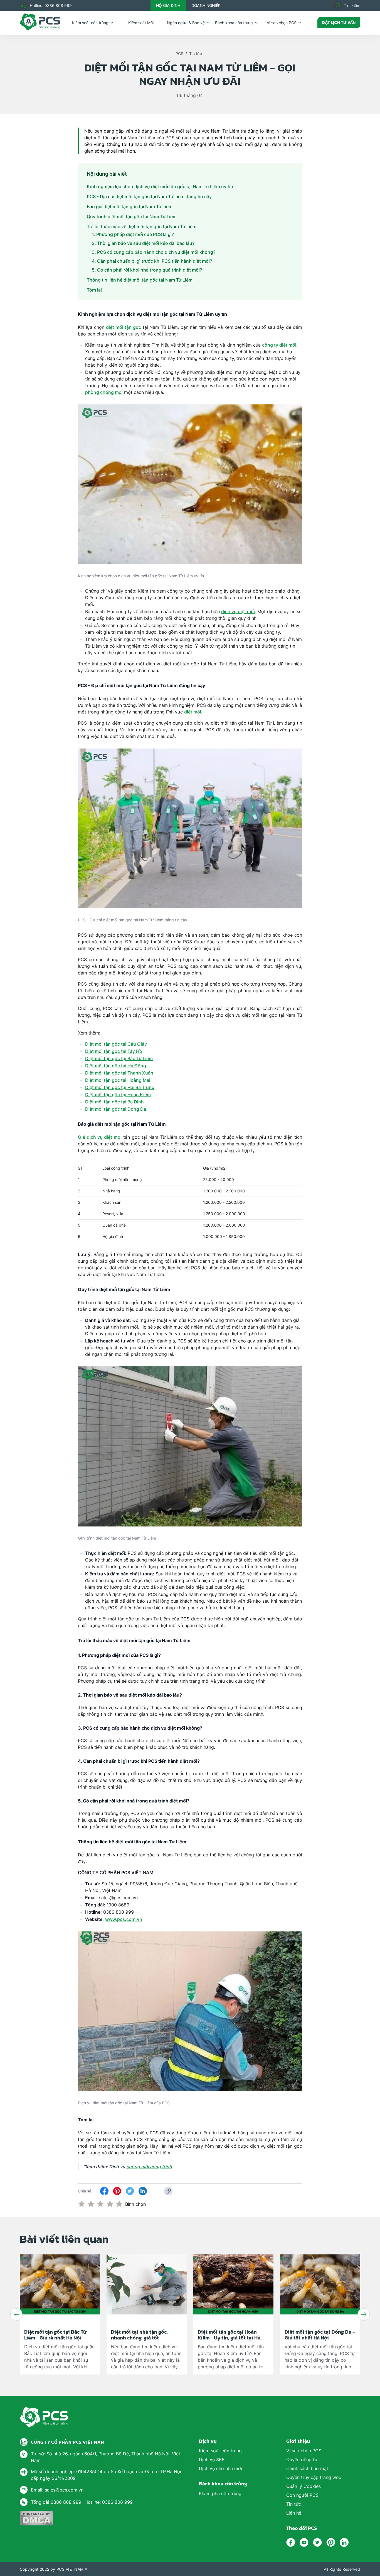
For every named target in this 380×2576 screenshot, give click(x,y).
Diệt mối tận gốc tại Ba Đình (114, 1102)
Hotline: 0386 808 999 (51, 5)
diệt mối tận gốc (124, 327)
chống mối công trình (149, 2167)
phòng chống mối (104, 392)
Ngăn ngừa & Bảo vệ (186, 23)
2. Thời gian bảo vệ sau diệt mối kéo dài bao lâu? (143, 243)
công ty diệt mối (279, 345)
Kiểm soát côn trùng (90, 23)
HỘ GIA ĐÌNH (168, 5)
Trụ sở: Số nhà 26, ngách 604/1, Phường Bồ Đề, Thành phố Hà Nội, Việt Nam (106, 2457)
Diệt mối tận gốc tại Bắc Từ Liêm (119, 1058)
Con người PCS (302, 2495)
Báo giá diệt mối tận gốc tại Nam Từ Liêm (130, 207)
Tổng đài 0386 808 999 (56, 2502)
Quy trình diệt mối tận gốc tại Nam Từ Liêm (132, 217)
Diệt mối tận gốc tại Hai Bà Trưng (120, 1087)
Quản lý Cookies (303, 2486)
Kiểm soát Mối (141, 23)
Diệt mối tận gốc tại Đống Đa (116, 1109)
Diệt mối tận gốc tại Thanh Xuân (119, 1073)
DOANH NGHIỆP (206, 5)
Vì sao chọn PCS (282, 23)
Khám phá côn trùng (220, 2493)
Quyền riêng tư (302, 2460)
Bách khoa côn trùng (234, 23)
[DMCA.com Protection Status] (37, 2518)
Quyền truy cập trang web (314, 2477)
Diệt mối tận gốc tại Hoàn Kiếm (118, 1095)
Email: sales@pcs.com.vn (57, 2490)
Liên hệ (294, 2513)
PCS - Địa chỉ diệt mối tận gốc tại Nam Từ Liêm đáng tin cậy (149, 197)
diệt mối (193, 712)
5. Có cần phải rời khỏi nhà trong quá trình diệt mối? (147, 270)
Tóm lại (95, 290)
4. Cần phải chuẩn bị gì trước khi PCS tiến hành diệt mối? (152, 261)
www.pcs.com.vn (124, 1919)
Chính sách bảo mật (307, 2468)
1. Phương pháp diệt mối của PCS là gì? (133, 234)
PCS (179, 54)
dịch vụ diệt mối (238, 611)
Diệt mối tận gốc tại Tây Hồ (114, 1051)
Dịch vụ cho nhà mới (220, 2468)
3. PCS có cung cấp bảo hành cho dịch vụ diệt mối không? (154, 252)
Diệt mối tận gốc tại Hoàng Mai (118, 1080)
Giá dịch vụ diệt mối (100, 1137)
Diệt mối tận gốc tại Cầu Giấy (116, 1044)
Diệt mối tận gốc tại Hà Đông (116, 1066)
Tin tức (196, 54)
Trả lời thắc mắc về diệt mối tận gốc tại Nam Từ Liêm (142, 227)
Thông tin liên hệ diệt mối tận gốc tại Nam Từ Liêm (140, 280)
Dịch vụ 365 (212, 2460)
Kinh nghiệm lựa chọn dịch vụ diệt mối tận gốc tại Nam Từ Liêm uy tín (161, 187)
